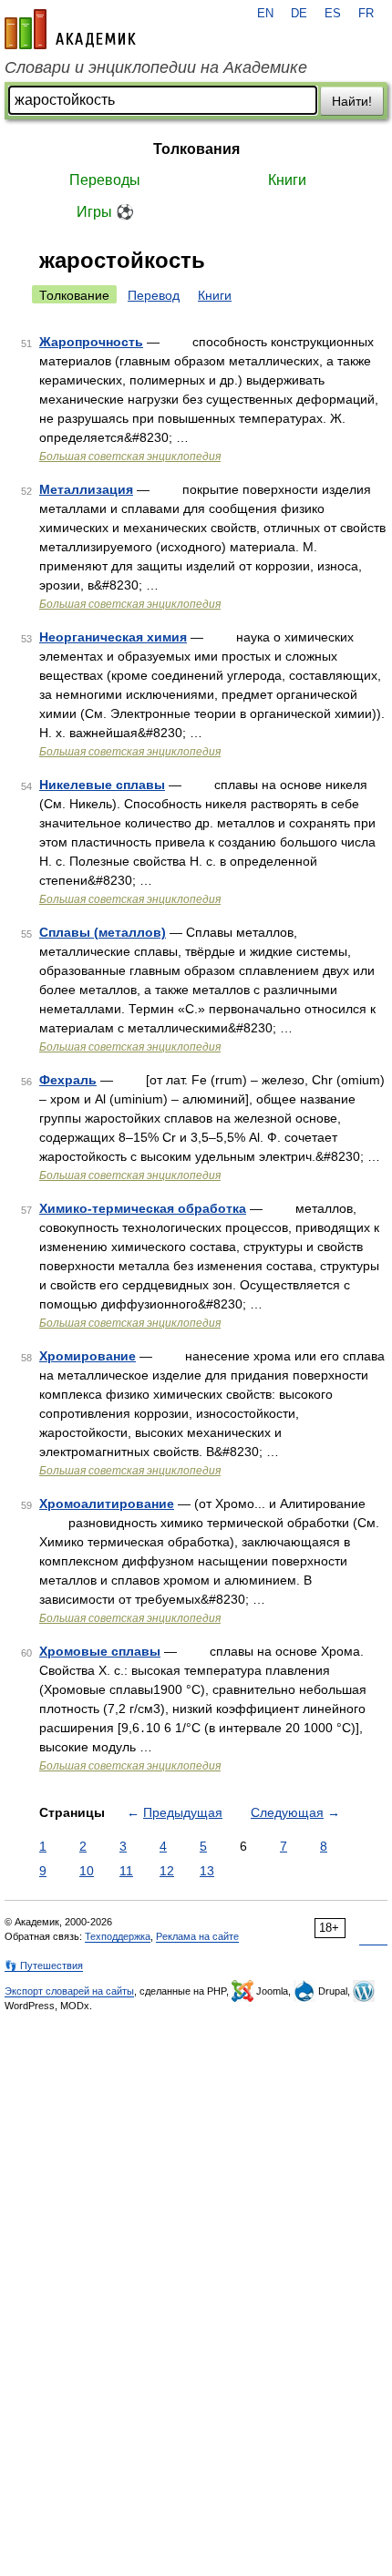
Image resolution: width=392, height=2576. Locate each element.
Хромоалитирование (107, 1504)
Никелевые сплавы (102, 785)
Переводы (105, 180)
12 (167, 1871)
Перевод (154, 295)
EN (265, 14)
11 (126, 1871)
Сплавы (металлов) (103, 932)
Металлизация (86, 489)
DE (299, 14)
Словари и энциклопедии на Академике (156, 67)
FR (366, 14)
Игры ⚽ (105, 212)
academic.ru (70, 29)
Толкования (196, 149)
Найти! (352, 101)
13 (207, 1871)
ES (333, 14)
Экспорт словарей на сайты (69, 1991)
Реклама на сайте (197, 1936)
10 (87, 1871)
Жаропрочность (91, 342)
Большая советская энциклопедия (130, 457)
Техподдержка (118, 1936)
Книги (287, 180)
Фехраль (68, 1080)
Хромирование (88, 1356)
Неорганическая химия (113, 637)
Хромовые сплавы (100, 1651)
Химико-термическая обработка (143, 1208)
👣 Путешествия (44, 1965)
